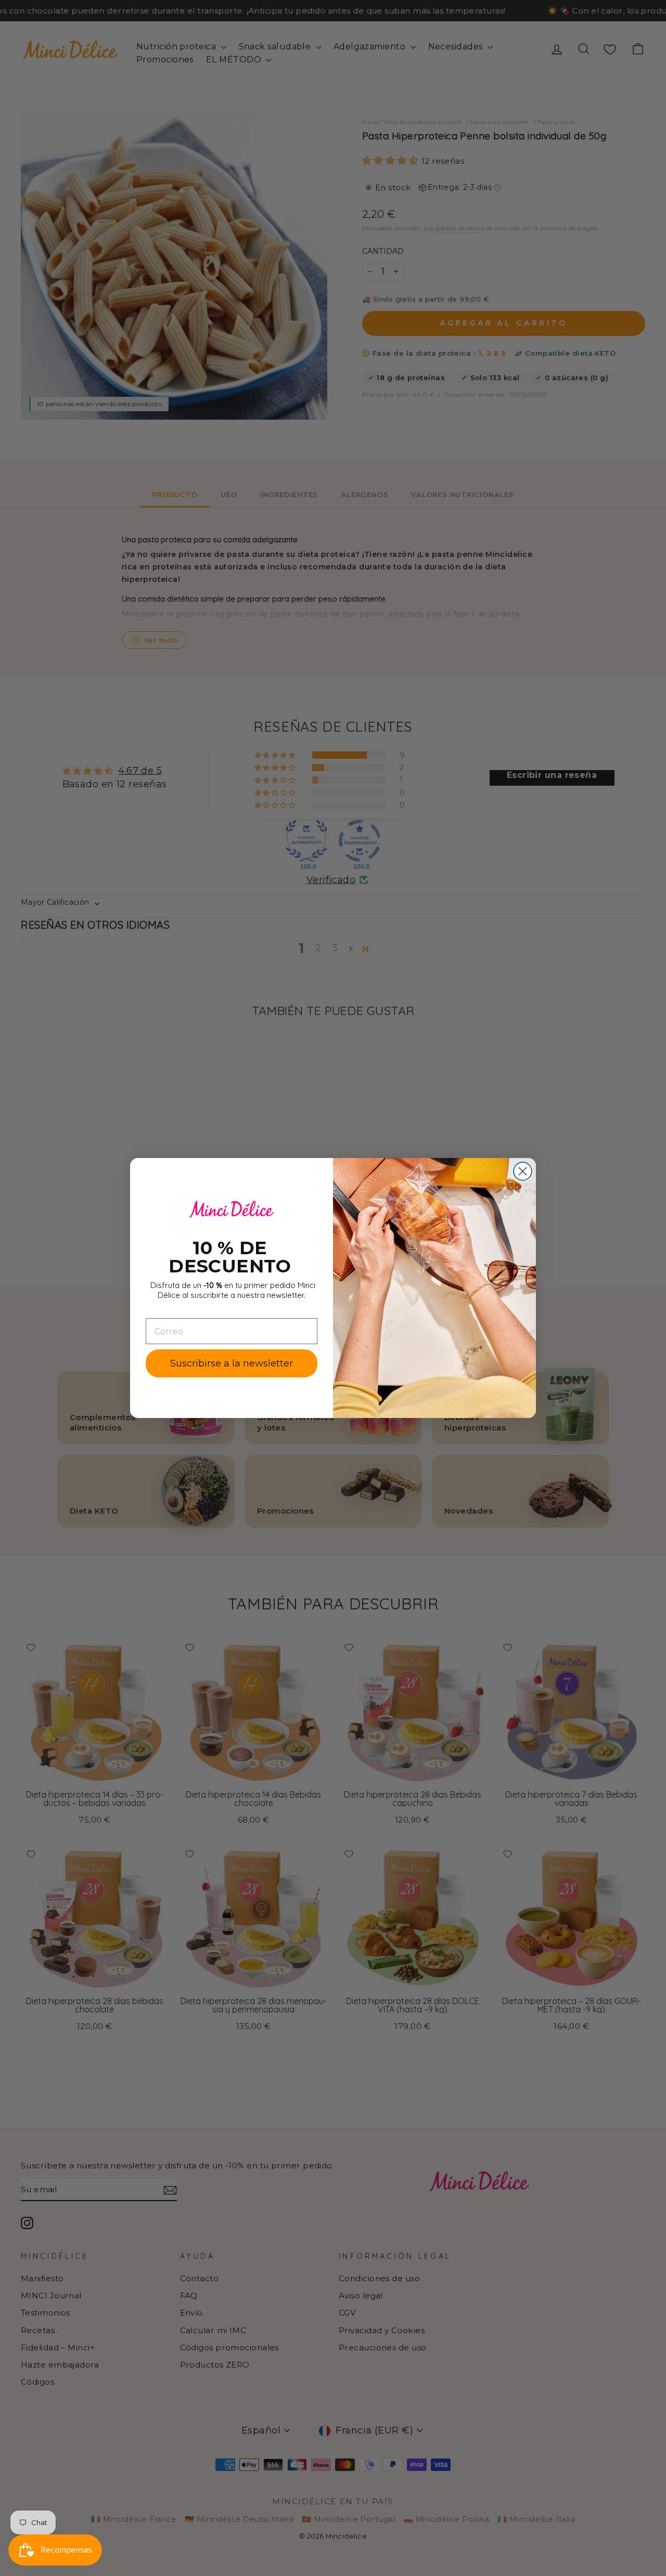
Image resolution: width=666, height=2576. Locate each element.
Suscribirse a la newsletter (232, 1363)
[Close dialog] (523, 1171)
